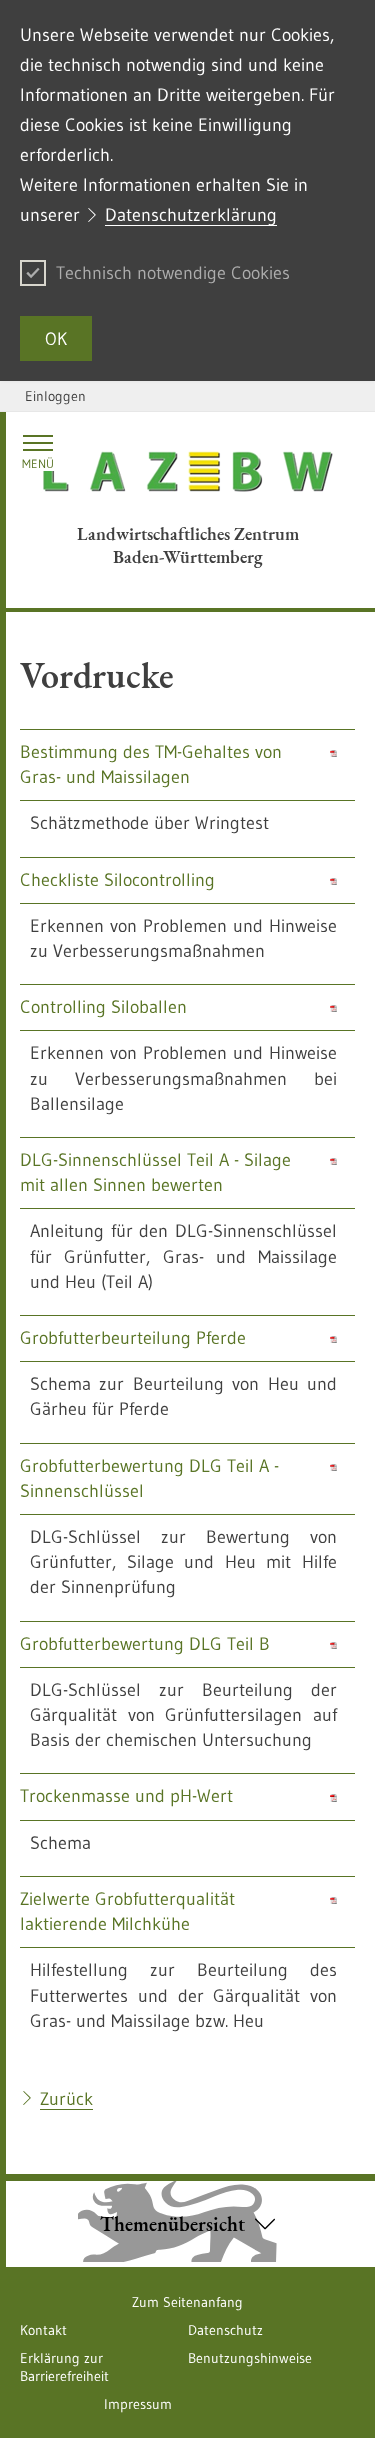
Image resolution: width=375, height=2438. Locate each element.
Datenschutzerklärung (191, 215)
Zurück (66, 2099)
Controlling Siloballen (103, 1007)
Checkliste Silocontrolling (117, 880)
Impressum (138, 2404)
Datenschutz (225, 2330)
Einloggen (55, 396)
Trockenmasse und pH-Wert (126, 1796)
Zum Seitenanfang (187, 2302)
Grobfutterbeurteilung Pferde (133, 1338)
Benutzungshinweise (250, 2358)
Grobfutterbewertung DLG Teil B (145, 1644)
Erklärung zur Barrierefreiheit (64, 2367)
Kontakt (43, 2330)
